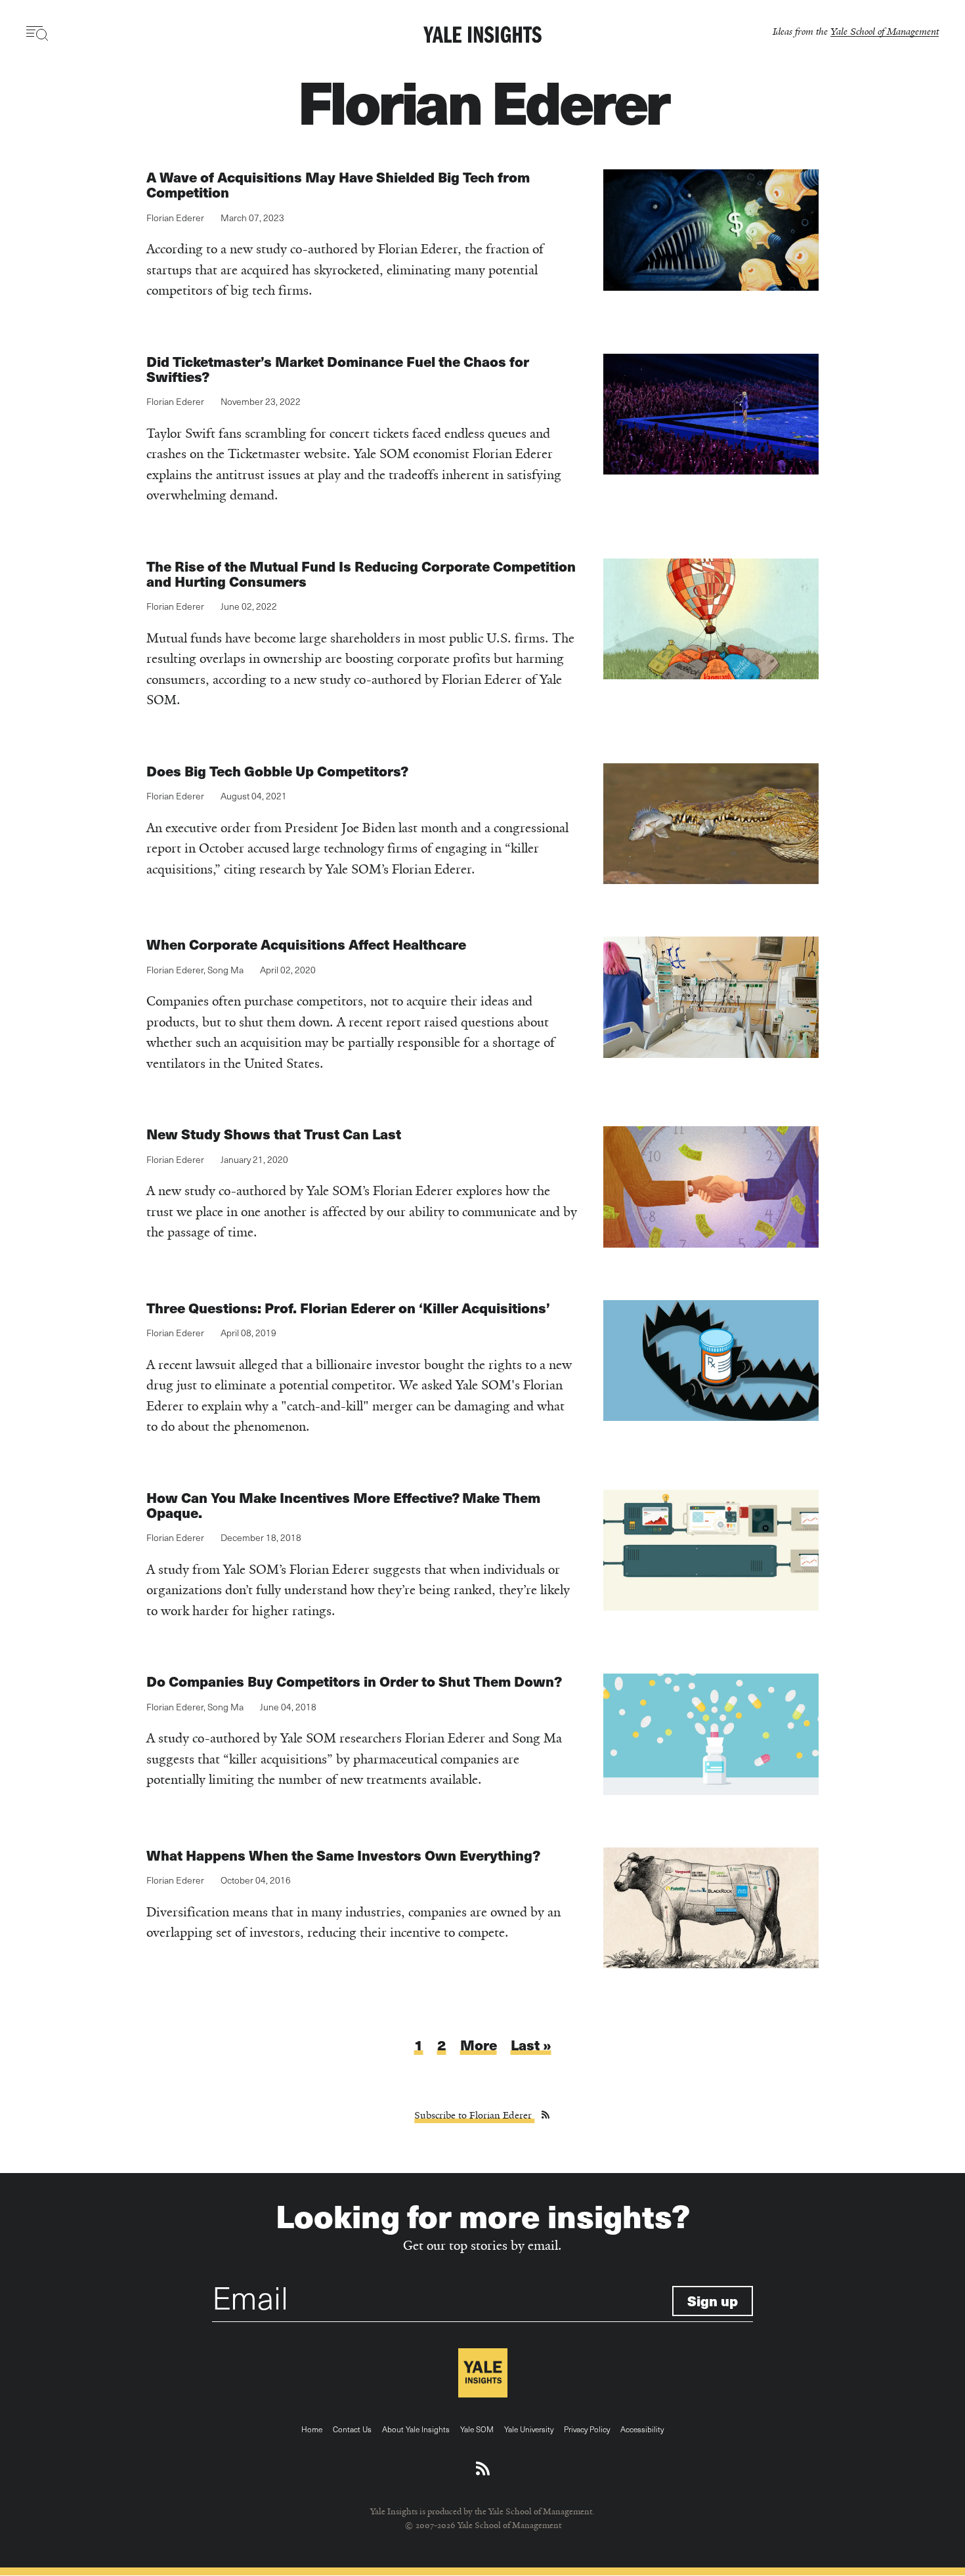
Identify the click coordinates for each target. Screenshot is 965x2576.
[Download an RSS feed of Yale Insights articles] (483, 2469)
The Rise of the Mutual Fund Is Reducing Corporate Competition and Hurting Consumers (361, 574)
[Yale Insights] (482, 35)
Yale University (529, 2429)
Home (312, 2429)
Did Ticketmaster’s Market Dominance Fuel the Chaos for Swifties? (338, 369)
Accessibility (642, 2429)
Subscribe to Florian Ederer (474, 2115)
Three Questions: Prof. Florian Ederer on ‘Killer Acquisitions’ (348, 1308)
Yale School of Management (885, 31)
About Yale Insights (416, 2429)
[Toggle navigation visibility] (38, 33)
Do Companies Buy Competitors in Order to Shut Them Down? (354, 1681)
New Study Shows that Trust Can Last (274, 1134)
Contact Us (352, 2429)
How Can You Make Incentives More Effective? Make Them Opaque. (343, 1505)
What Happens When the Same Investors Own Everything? (343, 1855)
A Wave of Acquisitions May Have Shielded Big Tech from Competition (338, 184)
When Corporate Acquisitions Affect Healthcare (306, 944)
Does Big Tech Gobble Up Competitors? (277, 771)
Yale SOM (477, 2429)
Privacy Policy (587, 2429)
